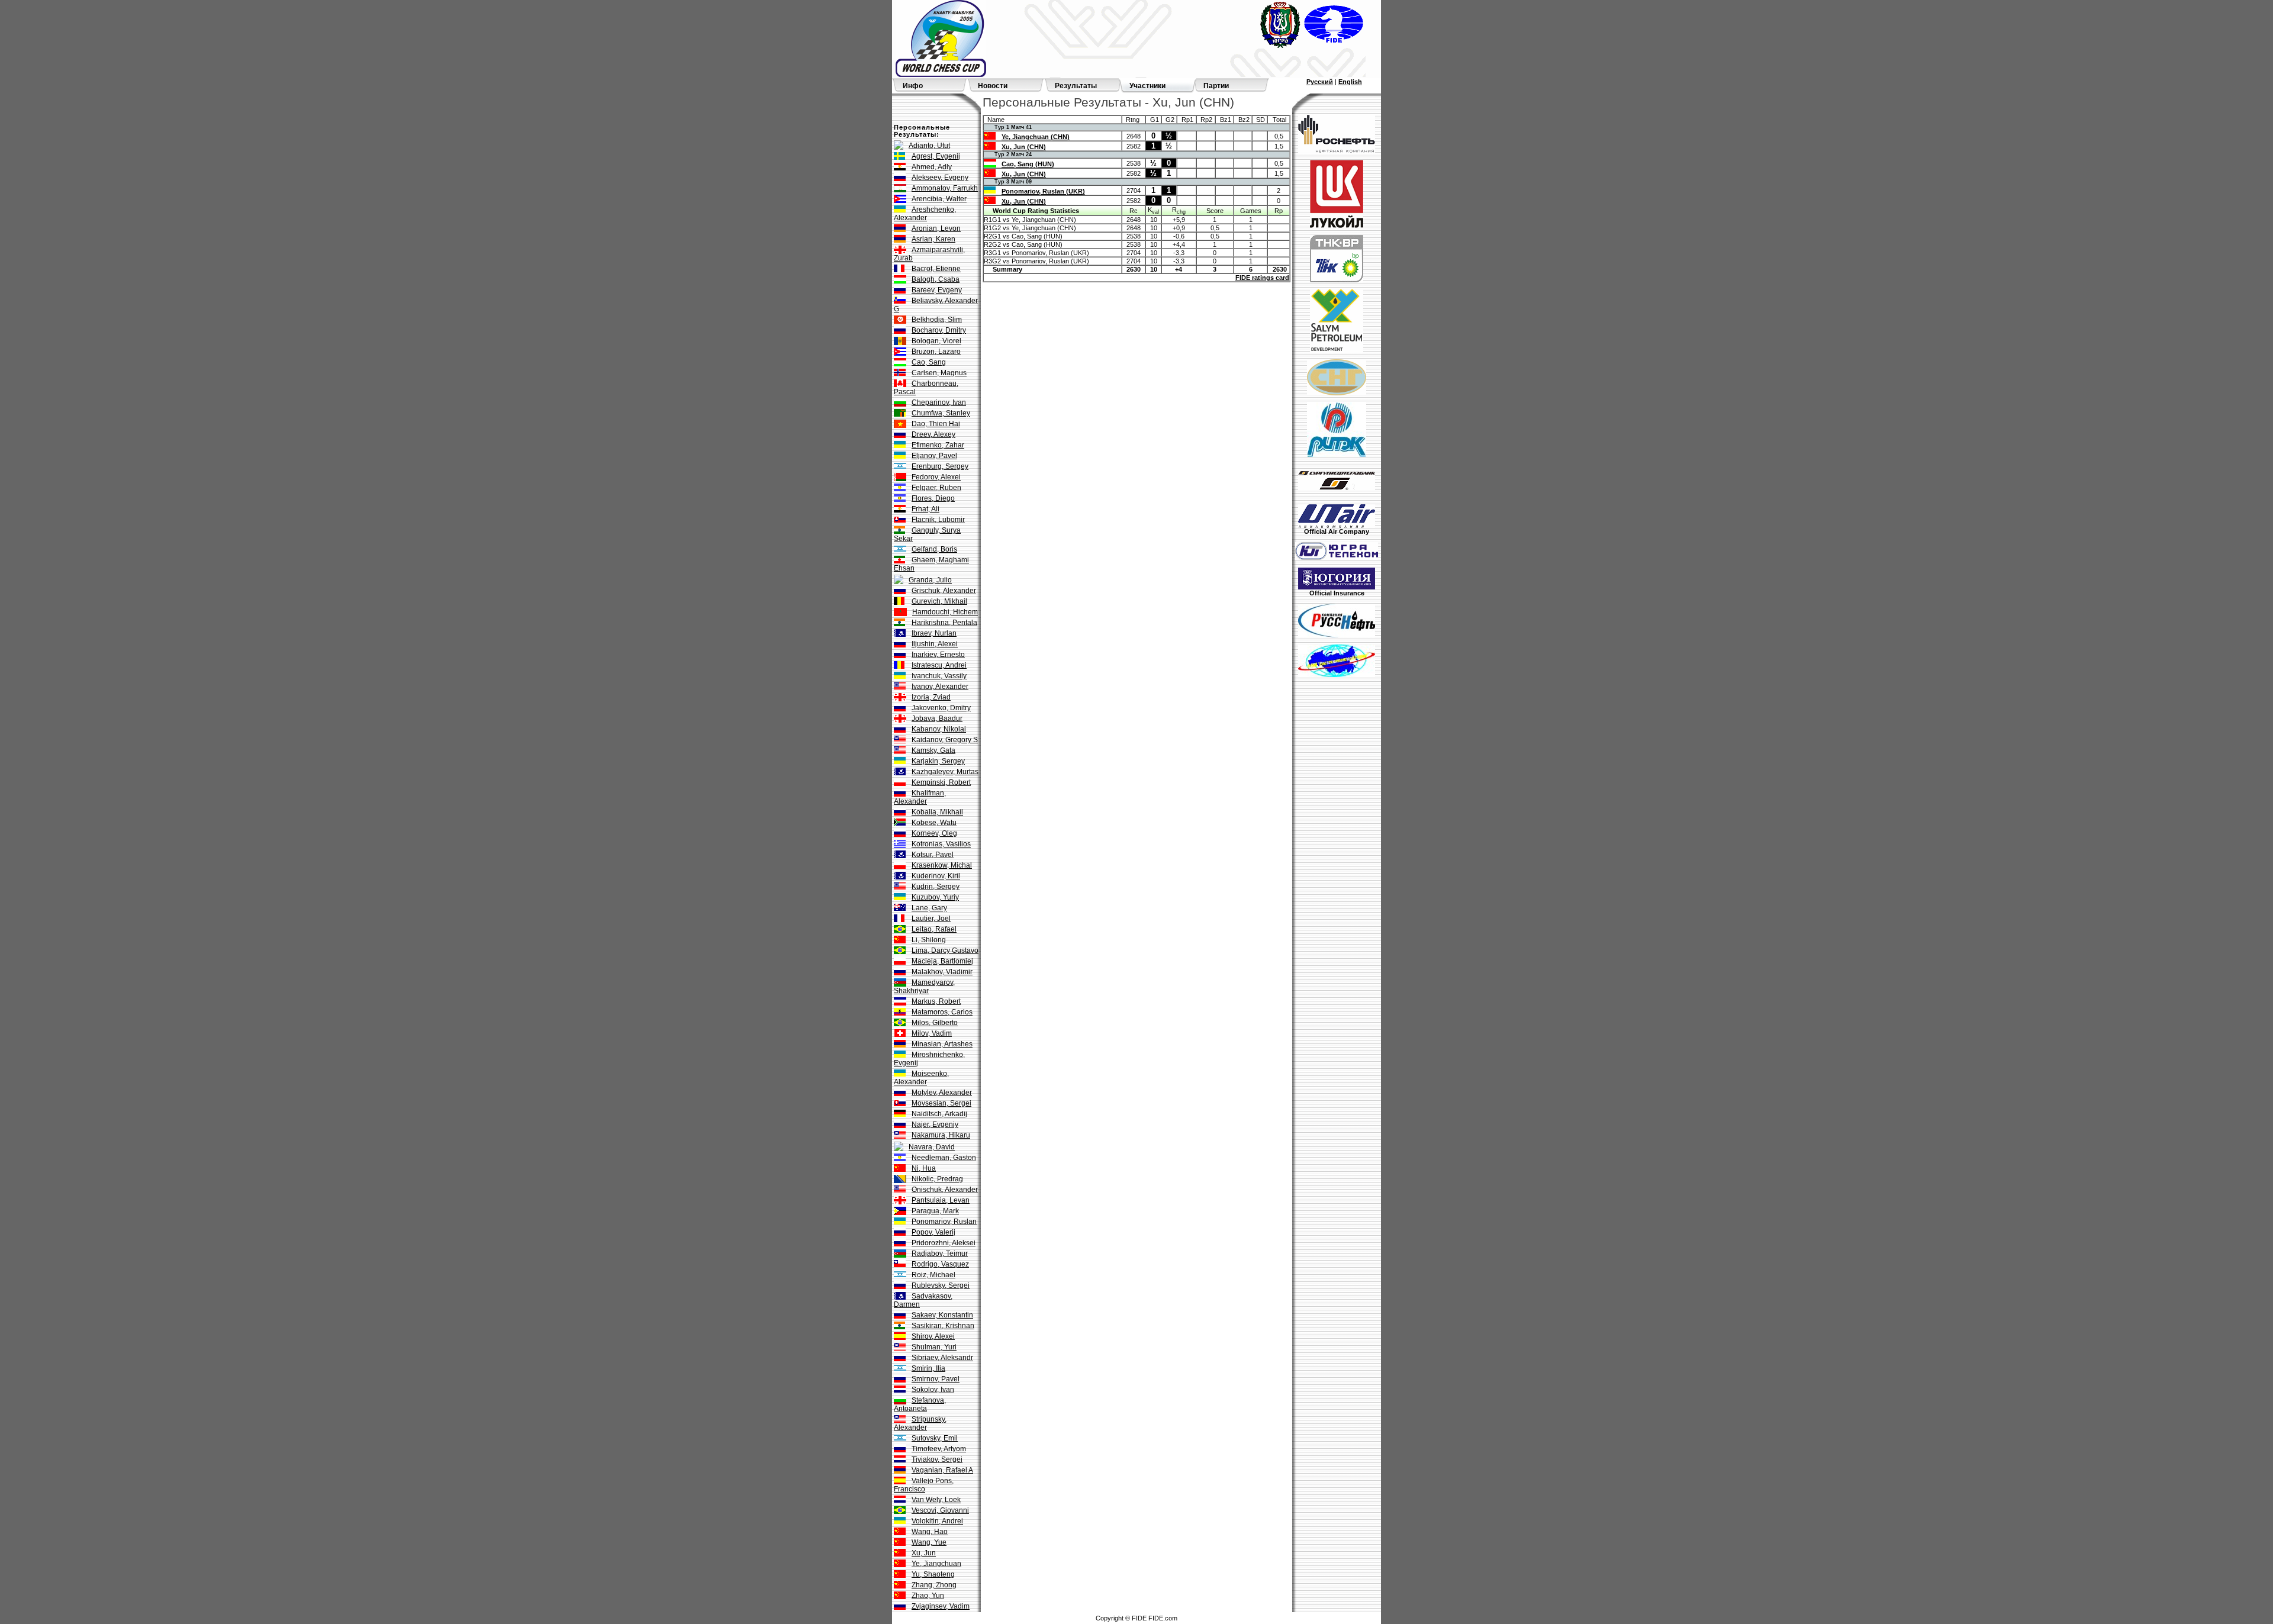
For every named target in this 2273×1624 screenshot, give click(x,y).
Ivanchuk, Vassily (939, 676)
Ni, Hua (924, 1168)
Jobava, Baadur (937, 718)
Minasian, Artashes (942, 1044)
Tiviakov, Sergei (937, 1459)
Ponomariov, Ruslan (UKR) (1043, 191)
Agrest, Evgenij (936, 156)
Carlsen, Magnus (939, 373)
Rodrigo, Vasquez (940, 1264)
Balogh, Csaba (936, 279)
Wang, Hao (930, 1532)
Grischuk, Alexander (944, 591)
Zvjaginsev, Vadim (941, 1606)
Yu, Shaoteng (933, 1574)
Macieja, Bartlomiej (942, 961)
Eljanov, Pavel (934, 456)
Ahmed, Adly (932, 167)
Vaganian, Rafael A (942, 1470)
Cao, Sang (929, 362)
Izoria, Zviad (931, 697)
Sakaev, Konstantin (942, 1315)
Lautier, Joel (931, 919)
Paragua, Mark (935, 1211)
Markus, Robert (936, 1001)
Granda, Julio (930, 580)
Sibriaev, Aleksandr (942, 1358)
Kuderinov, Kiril (936, 876)
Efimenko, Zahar (938, 445)
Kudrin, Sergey (936, 887)
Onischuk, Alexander (945, 1190)
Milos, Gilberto (935, 1023)
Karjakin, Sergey (938, 761)
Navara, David (932, 1147)
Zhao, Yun (928, 1596)
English (1350, 82)
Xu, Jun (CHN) (1024, 147)
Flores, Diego (933, 498)
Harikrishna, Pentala (944, 623)
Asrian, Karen (933, 239)
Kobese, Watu (934, 823)
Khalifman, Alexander (920, 797)
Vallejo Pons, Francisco (924, 1485)
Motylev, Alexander (942, 1093)
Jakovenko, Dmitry (941, 708)
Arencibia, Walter (939, 199)
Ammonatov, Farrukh (945, 188)
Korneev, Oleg (934, 833)
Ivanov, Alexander (940, 687)
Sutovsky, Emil (935, 1438)
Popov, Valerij (933, 1232)
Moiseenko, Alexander (921, 1078)
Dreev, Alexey (933, 434)
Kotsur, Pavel (933, 855)
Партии (1216, 86)
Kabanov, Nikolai (939, 729)
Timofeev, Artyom (939, 1449)
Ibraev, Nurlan (934, 633)
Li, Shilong (929, 940)
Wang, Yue (929, 1542)
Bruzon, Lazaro (936, 352)
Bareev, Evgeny (937, 290)
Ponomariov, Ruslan (944, 1222)
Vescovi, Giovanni (940, 1510)
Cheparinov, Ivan (939, 402)
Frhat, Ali (925, 509)
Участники (1147, 86)
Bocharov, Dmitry (939, 330)
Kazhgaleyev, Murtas (945, 772)
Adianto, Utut (929, 146)
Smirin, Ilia (928, 1368)
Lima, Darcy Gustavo (945, 950)
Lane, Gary (929, 908)
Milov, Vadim (932, 1033)
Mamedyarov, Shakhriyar (924, 987)
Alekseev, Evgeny (940, 178)
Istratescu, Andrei (939, 665)
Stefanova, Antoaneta (920, 1404)
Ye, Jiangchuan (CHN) (1036, 137)
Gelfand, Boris (934, 549)
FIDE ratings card (1262, 278)
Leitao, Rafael (934, 929)
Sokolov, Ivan (933, 1390)
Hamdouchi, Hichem (945, 612)
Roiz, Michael (933, 1275)
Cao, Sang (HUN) (1028, 164)
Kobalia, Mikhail (937, 812)
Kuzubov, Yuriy (935, 897)
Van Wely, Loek (936, 1500)
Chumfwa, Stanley (941, 413)
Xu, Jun (924, 1553)
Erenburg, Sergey (940, 466)
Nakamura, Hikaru (941, 1135)
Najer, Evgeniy (935, 1124)
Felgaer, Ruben (936, 488)
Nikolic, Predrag (937, 1179)
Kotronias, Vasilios (941, 844)
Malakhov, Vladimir (942, 972)
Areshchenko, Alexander (925, 214)
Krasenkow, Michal (942, 865)
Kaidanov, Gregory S (945, 740)
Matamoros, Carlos (942, 1012)
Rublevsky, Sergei (941, 1285)
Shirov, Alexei (933, 1336)
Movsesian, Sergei (941, 1103)
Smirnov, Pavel (936, 1379)
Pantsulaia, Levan (941, 1200)
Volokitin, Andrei (937, 1521)
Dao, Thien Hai (936, 424)
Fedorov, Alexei (936, 477)
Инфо (913, 86)
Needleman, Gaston (944, 1158)
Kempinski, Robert (941, 782)
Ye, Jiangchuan (936, 1564)
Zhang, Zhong (934, 1585)
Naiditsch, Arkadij (939, 1114)
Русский (1320, 82)
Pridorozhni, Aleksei (944, 1243)
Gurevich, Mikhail (939, 601)
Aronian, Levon (936, 228)
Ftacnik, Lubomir (938, 520)
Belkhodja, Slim (937, 320)
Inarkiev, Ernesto (938, 655)
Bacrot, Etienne (936, 269)
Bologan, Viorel (936, 341)
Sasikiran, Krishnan (943, 1326)
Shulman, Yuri (934, 1347)
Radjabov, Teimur (940, 1254)
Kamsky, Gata (933, 750)
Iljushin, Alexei (935, 644)
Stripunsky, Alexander (920, 1423)
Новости (993, 86)
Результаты (1076, 86)
